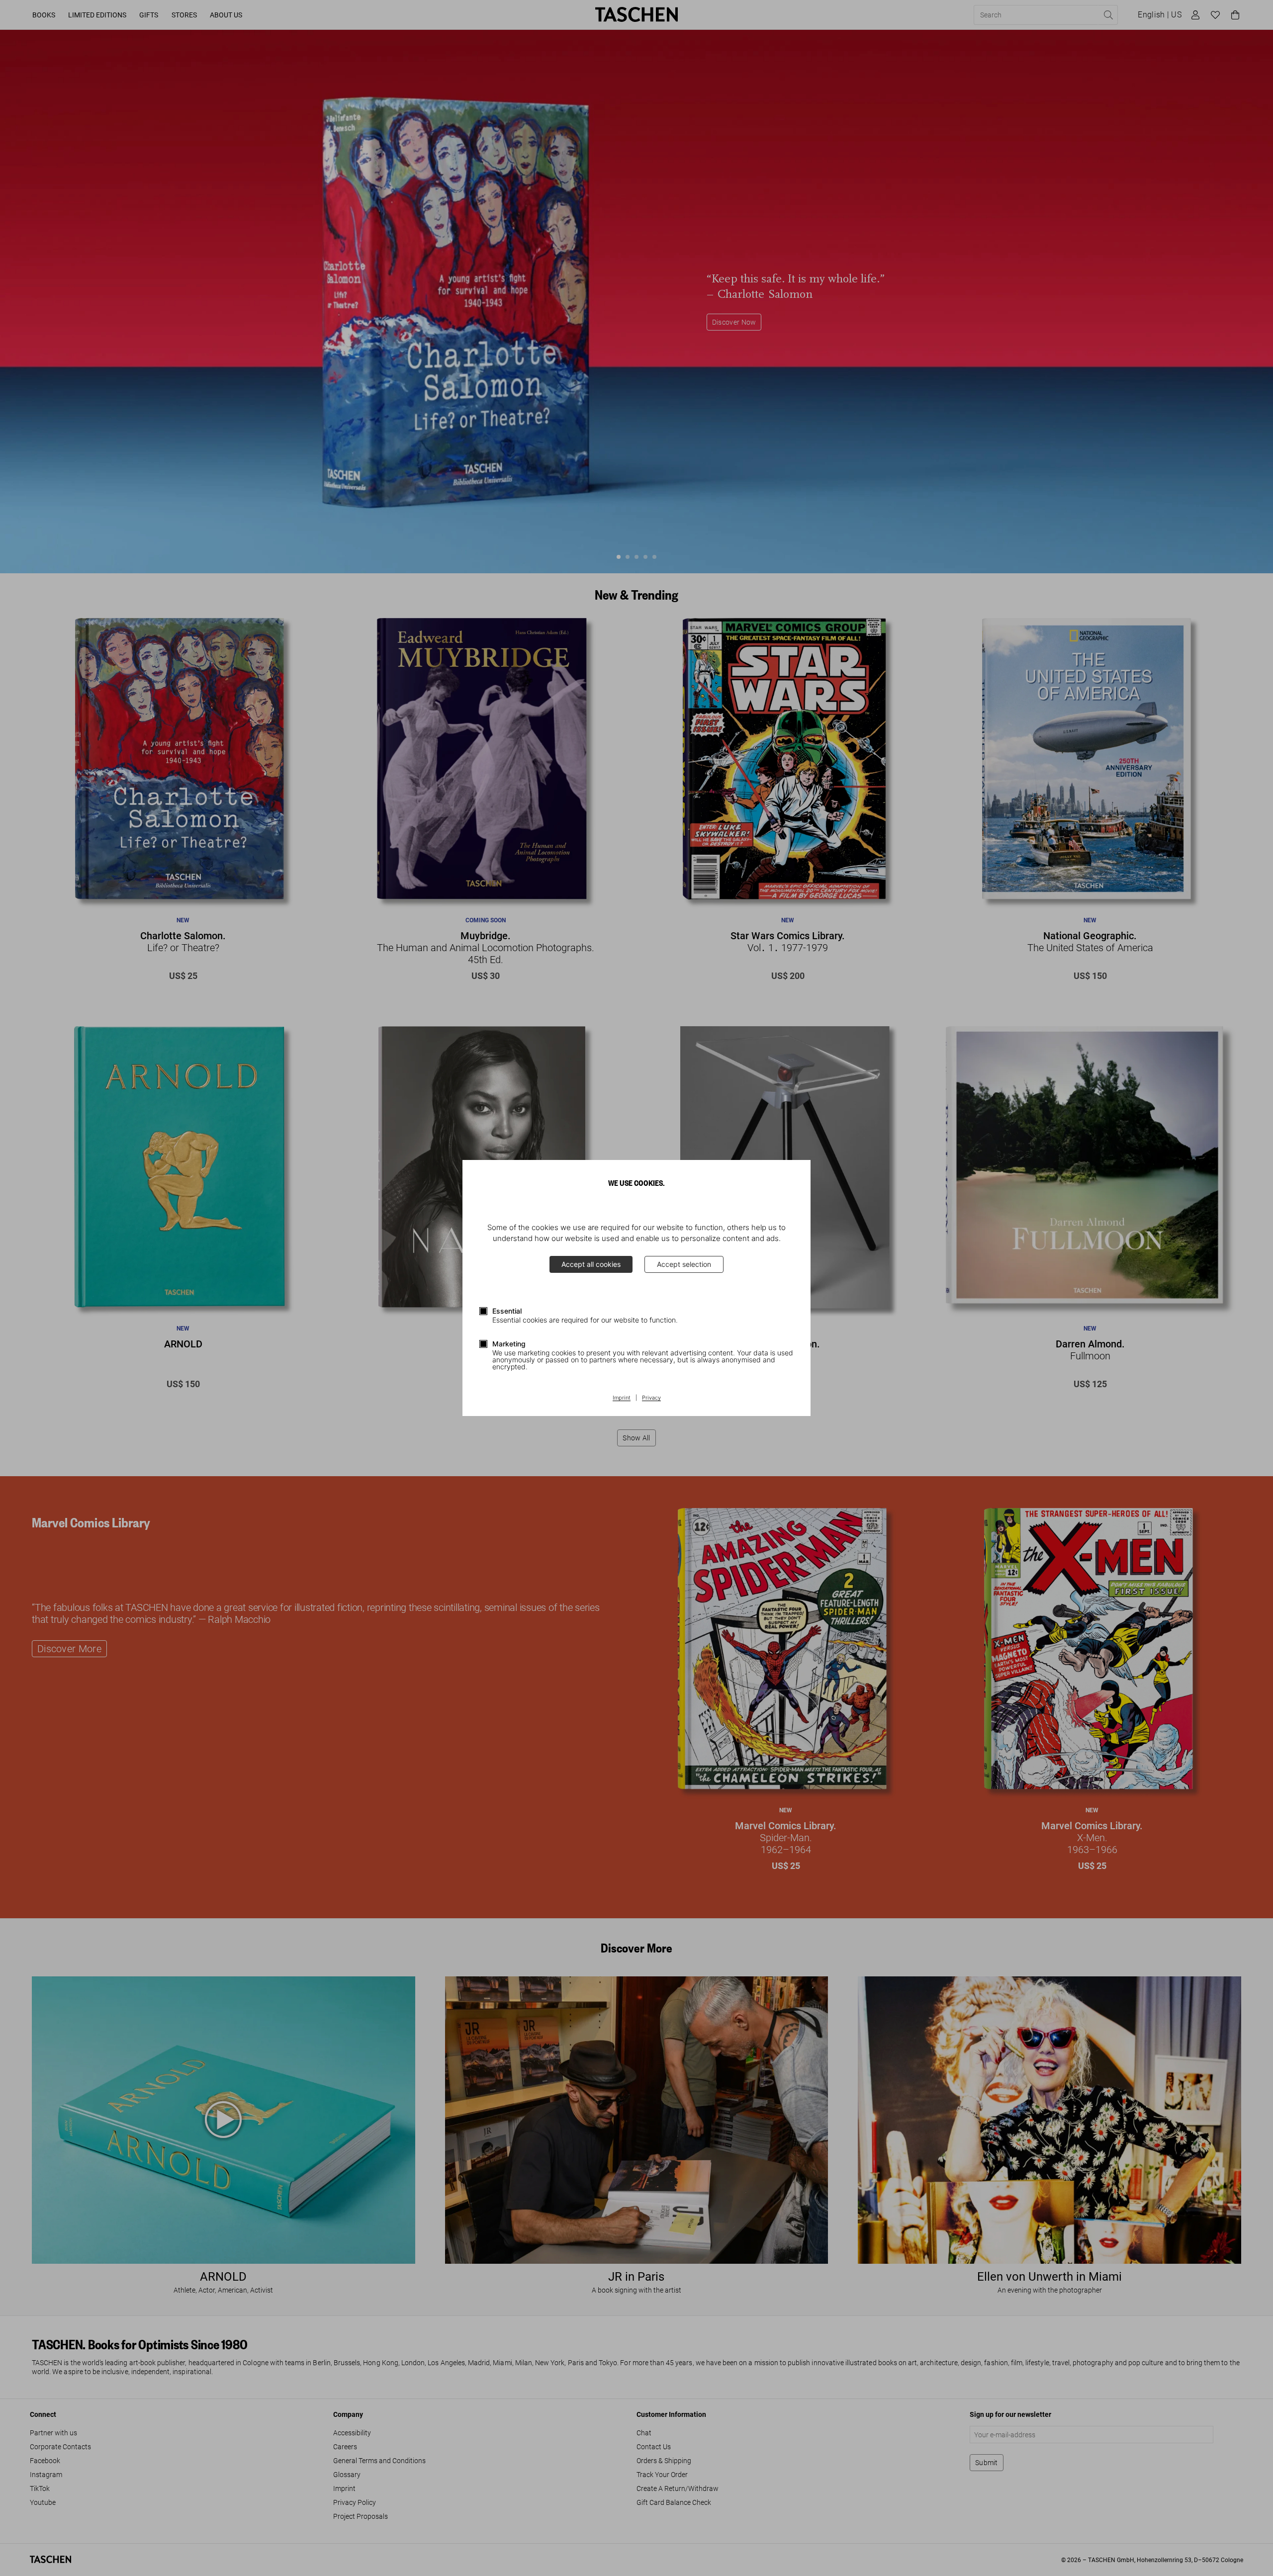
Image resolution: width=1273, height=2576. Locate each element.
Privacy (651, 1398)
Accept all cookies (591, 1264)
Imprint (622, 1398)
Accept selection (684, 1264)
